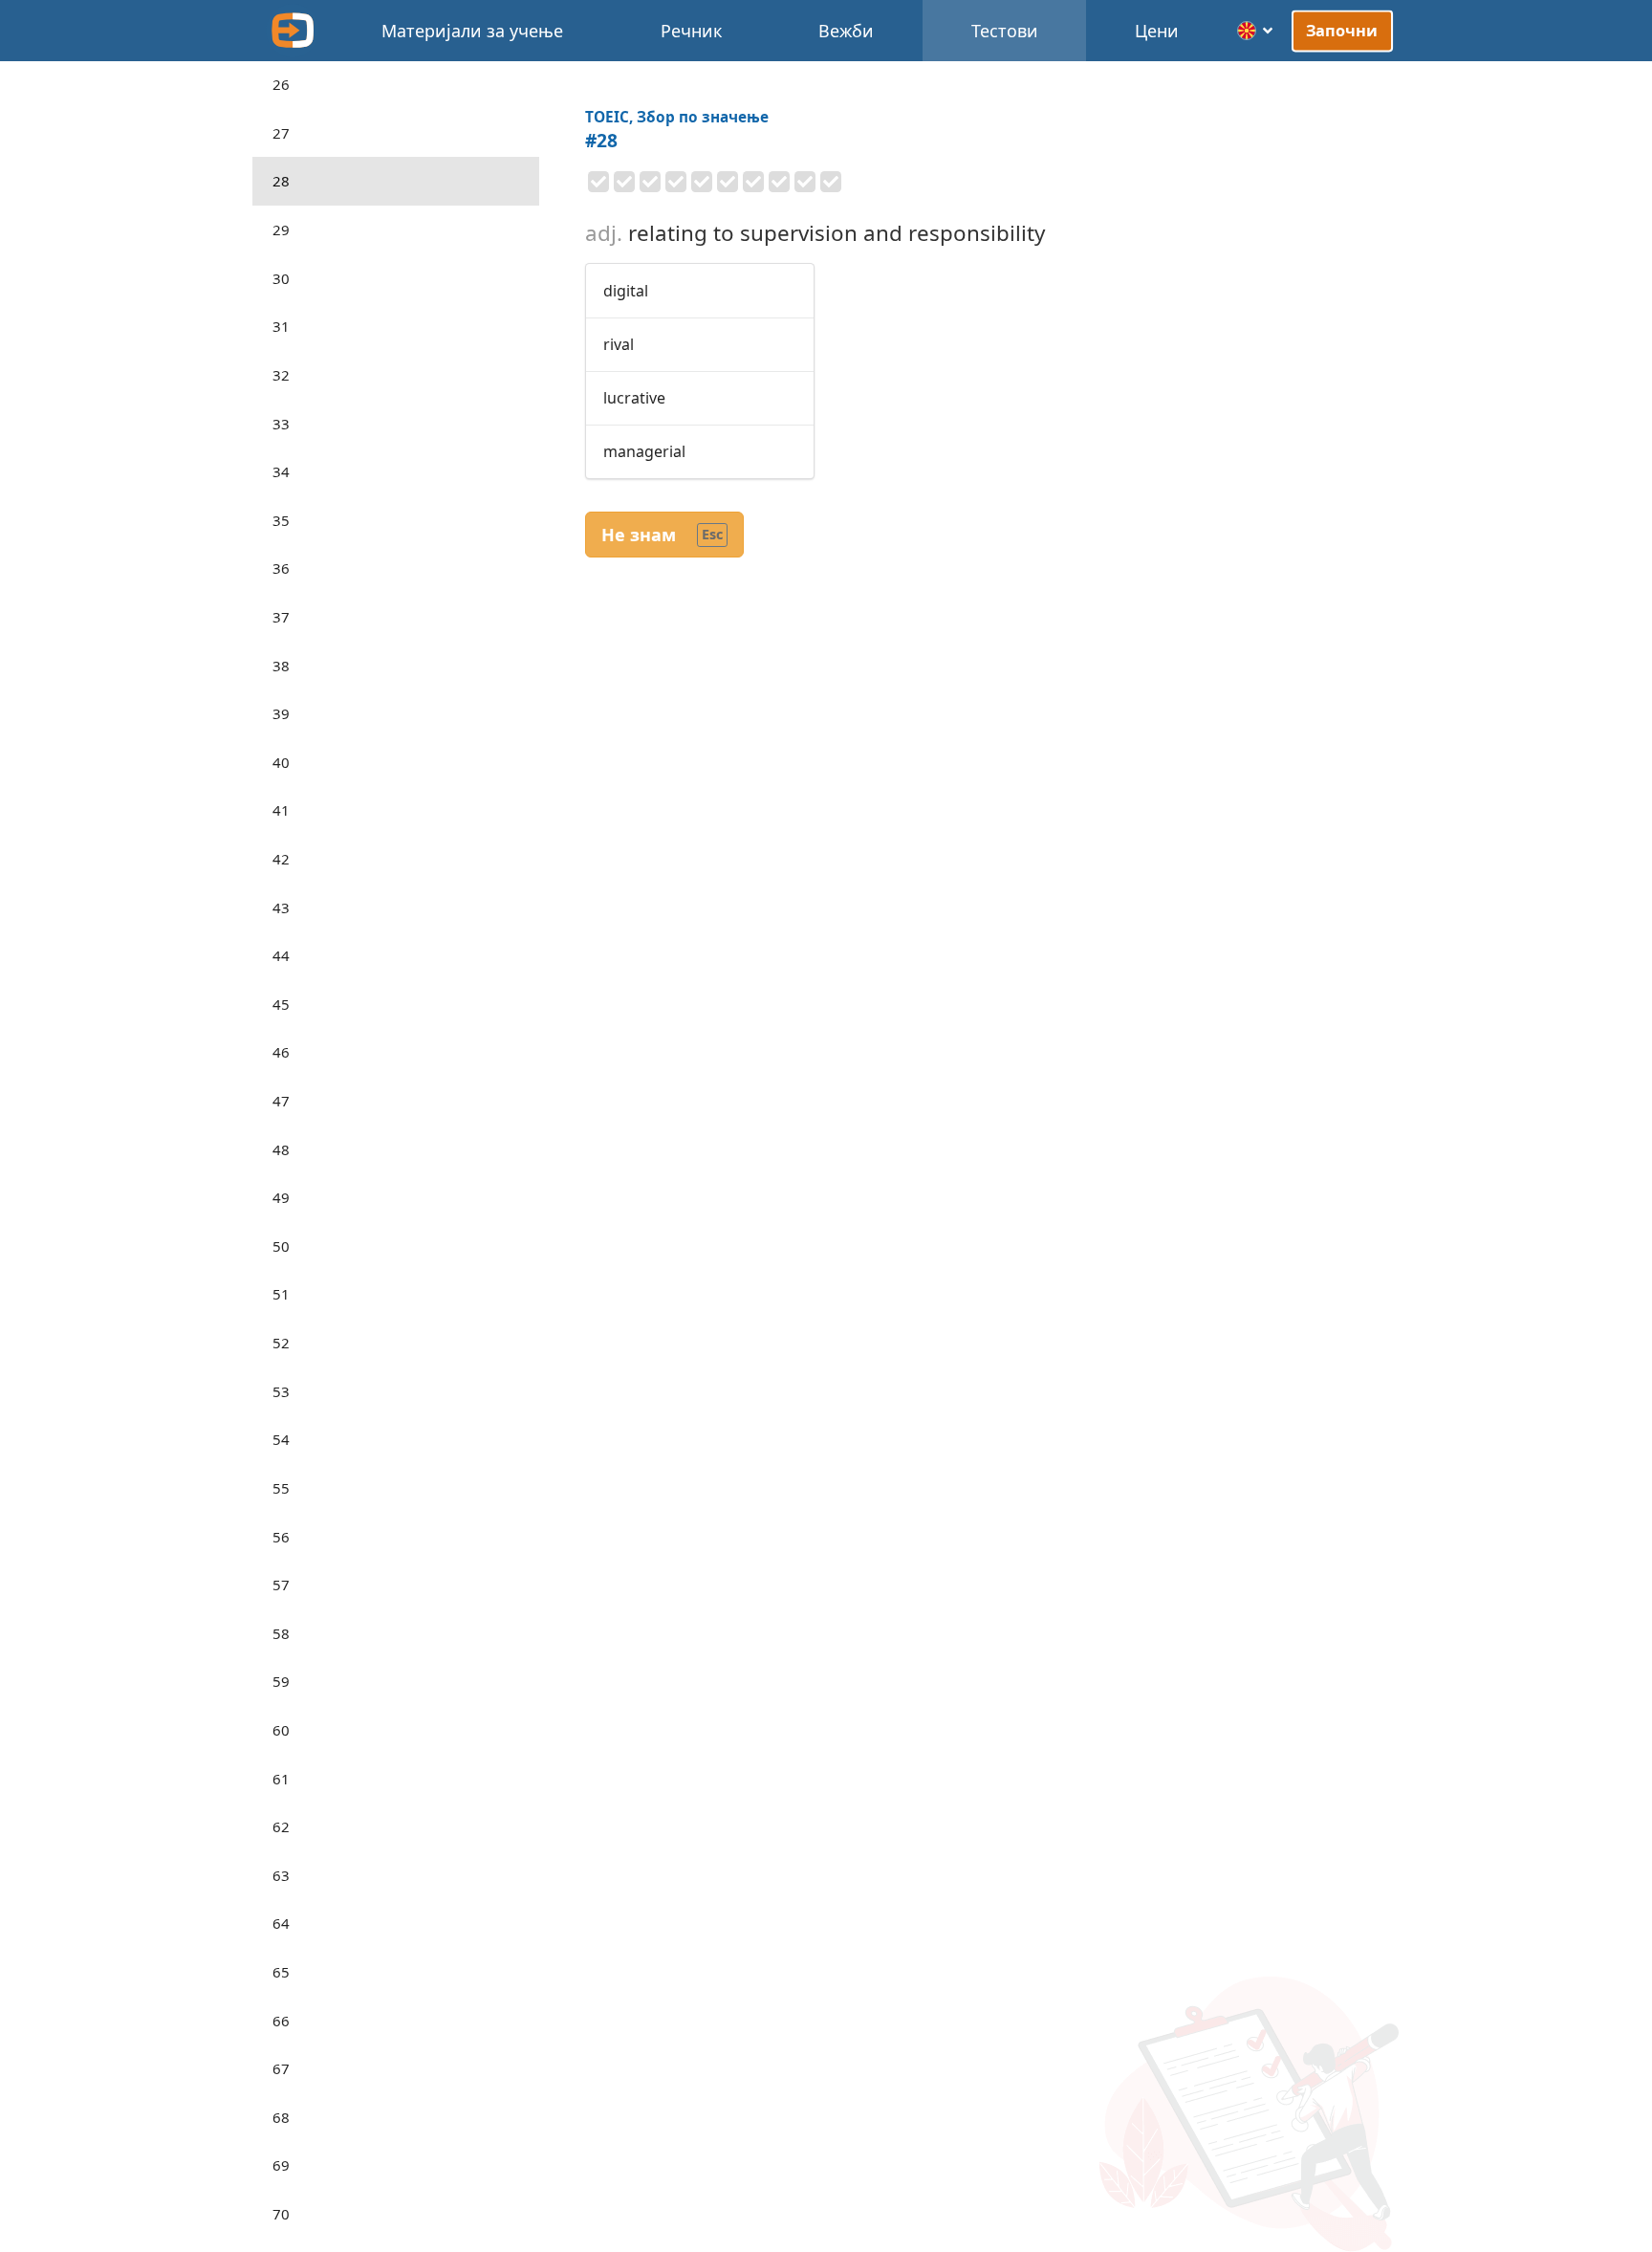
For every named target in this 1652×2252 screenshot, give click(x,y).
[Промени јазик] (1256, 31)
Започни (1342, 31)
